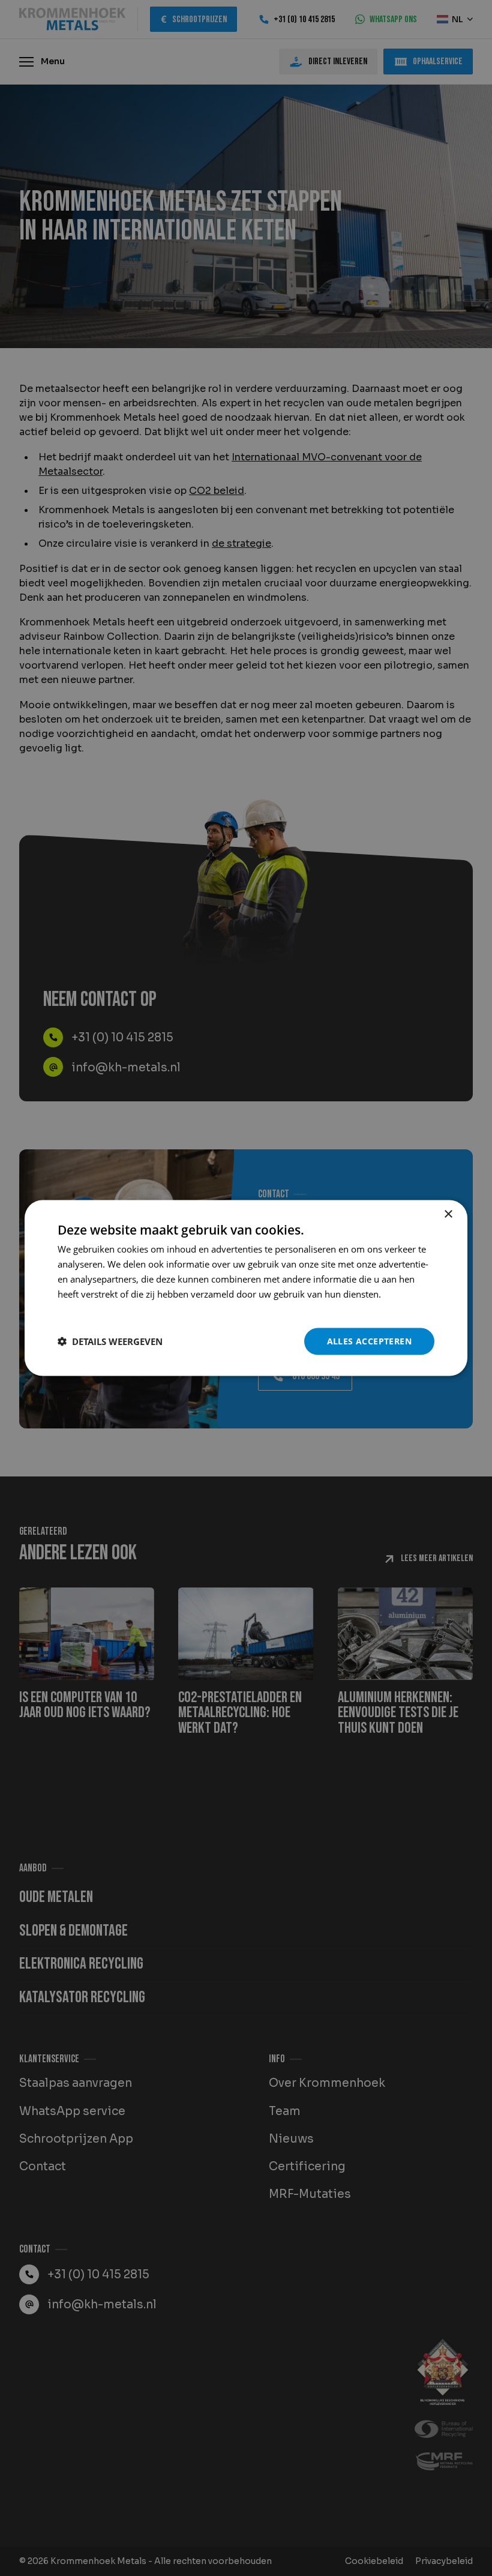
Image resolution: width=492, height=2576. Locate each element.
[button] (110, 1341)
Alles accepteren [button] (369, 1341)
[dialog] (246, 1288)
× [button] (448, 1214)
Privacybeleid (85, 1308)
